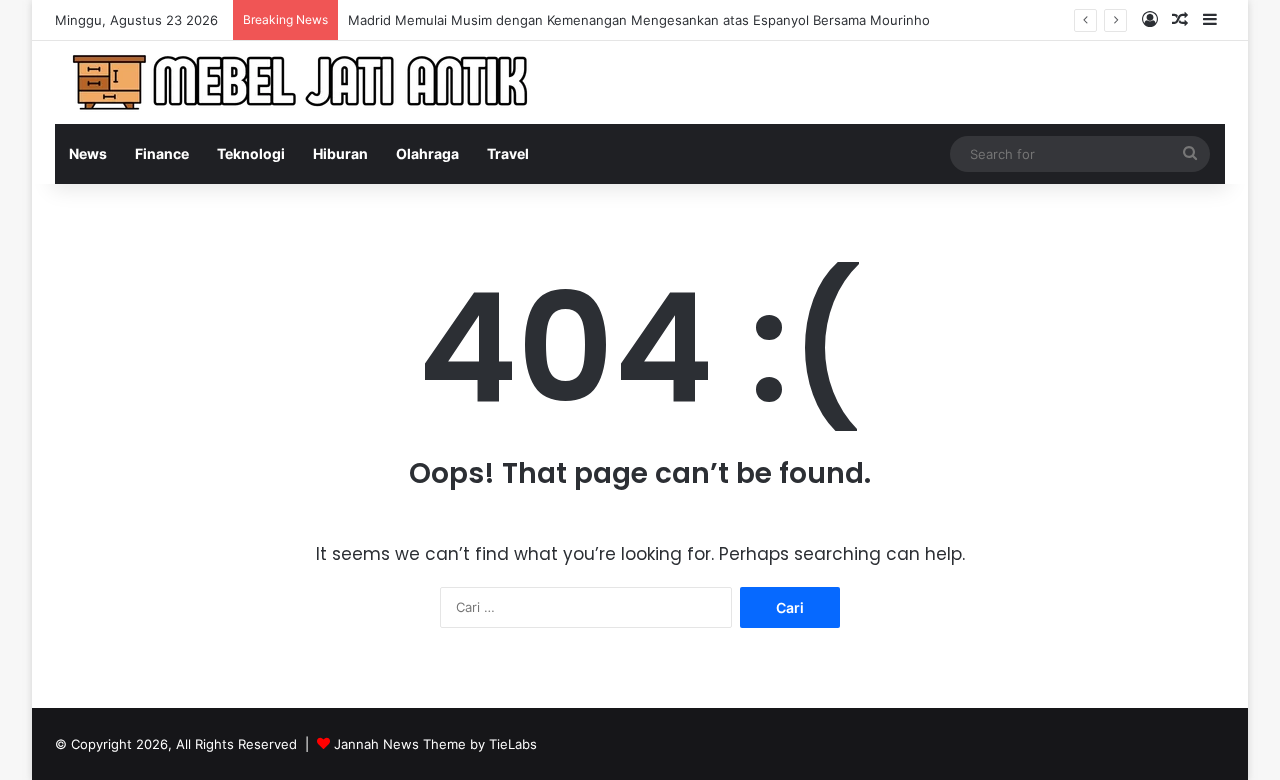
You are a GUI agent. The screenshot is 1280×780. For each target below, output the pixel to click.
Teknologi (251, 153)
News (88, 153)
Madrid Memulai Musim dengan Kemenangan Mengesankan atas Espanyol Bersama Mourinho (639, 20)
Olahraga (427, 153)
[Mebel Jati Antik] (305, 82)
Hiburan (340, 153)
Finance (162, 153)
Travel (508, 153)
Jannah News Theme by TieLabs (435, 744)
